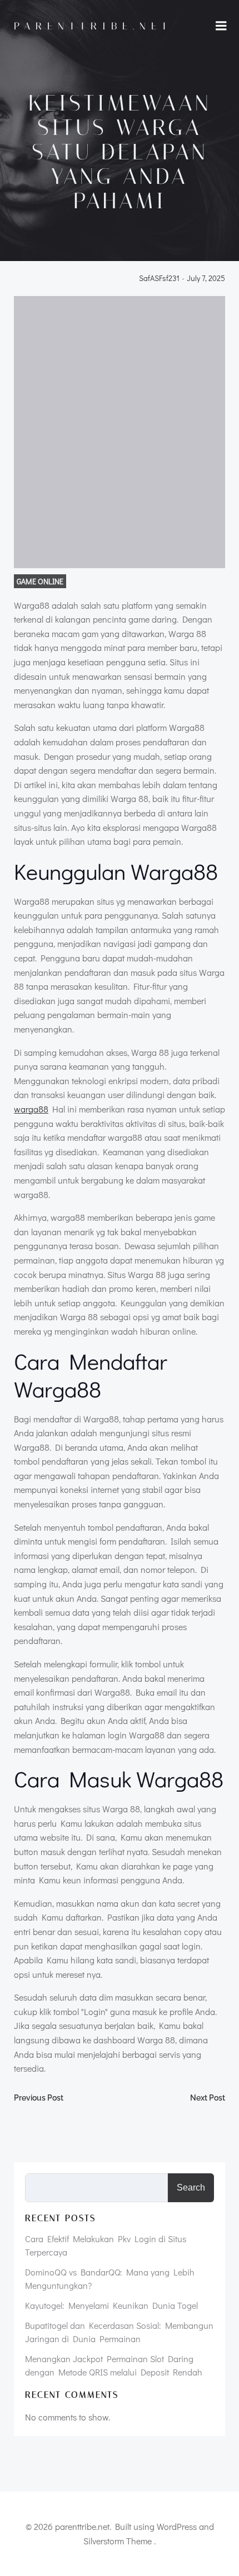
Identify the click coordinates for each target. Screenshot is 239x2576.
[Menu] (221, 26)
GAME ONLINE (40, 581)
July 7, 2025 (206, 279)
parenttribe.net (93, 26)
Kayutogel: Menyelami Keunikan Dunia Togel (111, 2305)
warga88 (31, 1109)
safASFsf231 (159, 279)
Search (191, 2187)
